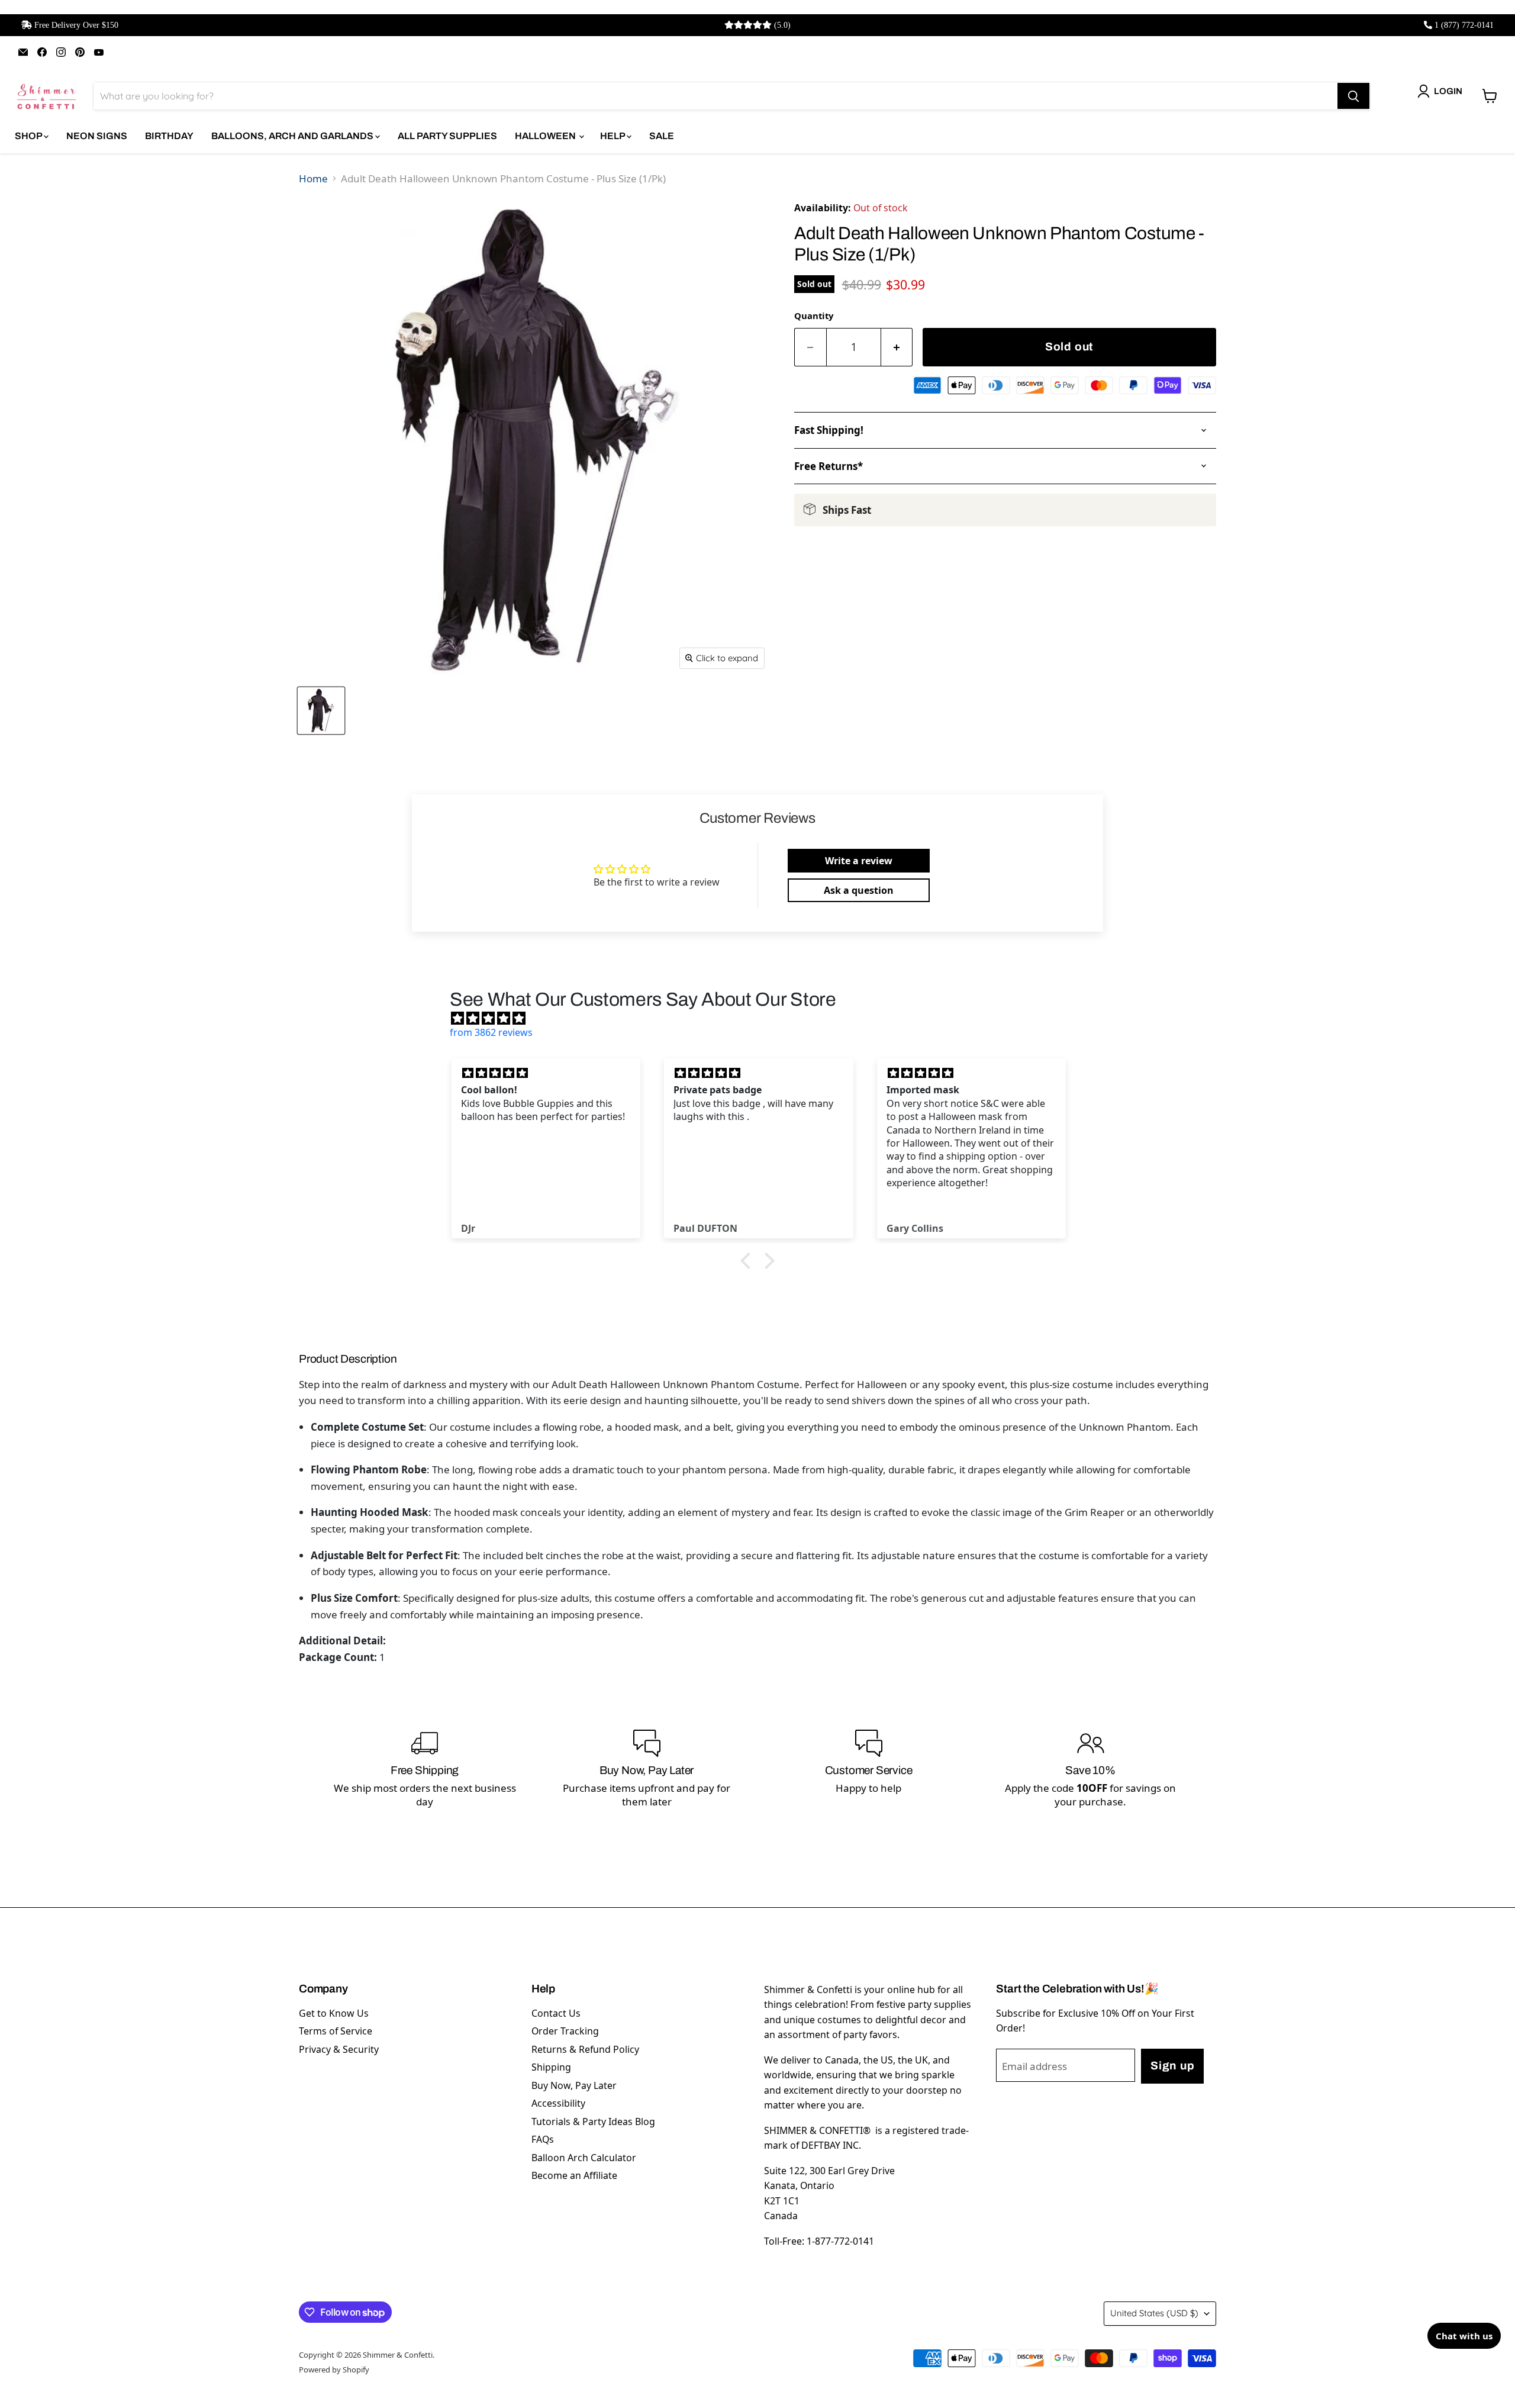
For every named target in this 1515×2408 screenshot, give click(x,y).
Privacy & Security (339, 2049)
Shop (29, 136)
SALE (662, 136)
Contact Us (556, 2013)
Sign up (1172, 2066)
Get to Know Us (334, 2013)
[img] (763, 1018)
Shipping (551, 2067)
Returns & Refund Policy (585, 2049)
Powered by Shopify (334, 2370)
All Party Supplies (447, 136)
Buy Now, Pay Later (574, 2085)
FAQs (543, 2139)
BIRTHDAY (169, 136)
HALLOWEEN (546, 136)
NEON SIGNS (97, 136)
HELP (613, 136)
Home (313, 178)
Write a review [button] (859, 861)
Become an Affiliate (574, 2175)
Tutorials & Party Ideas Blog (593, 2122)
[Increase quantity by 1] (897, 347)
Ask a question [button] (859, 890)
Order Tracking (565, 2031)
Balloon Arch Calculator (584, 2158)
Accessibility (558, 2103)
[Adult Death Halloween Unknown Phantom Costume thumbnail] (321, 711)
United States (1154, 2313)
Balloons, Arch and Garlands (293, 136)
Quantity (814, 316)
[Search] (1353, 96)
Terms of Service (336, 2031)
